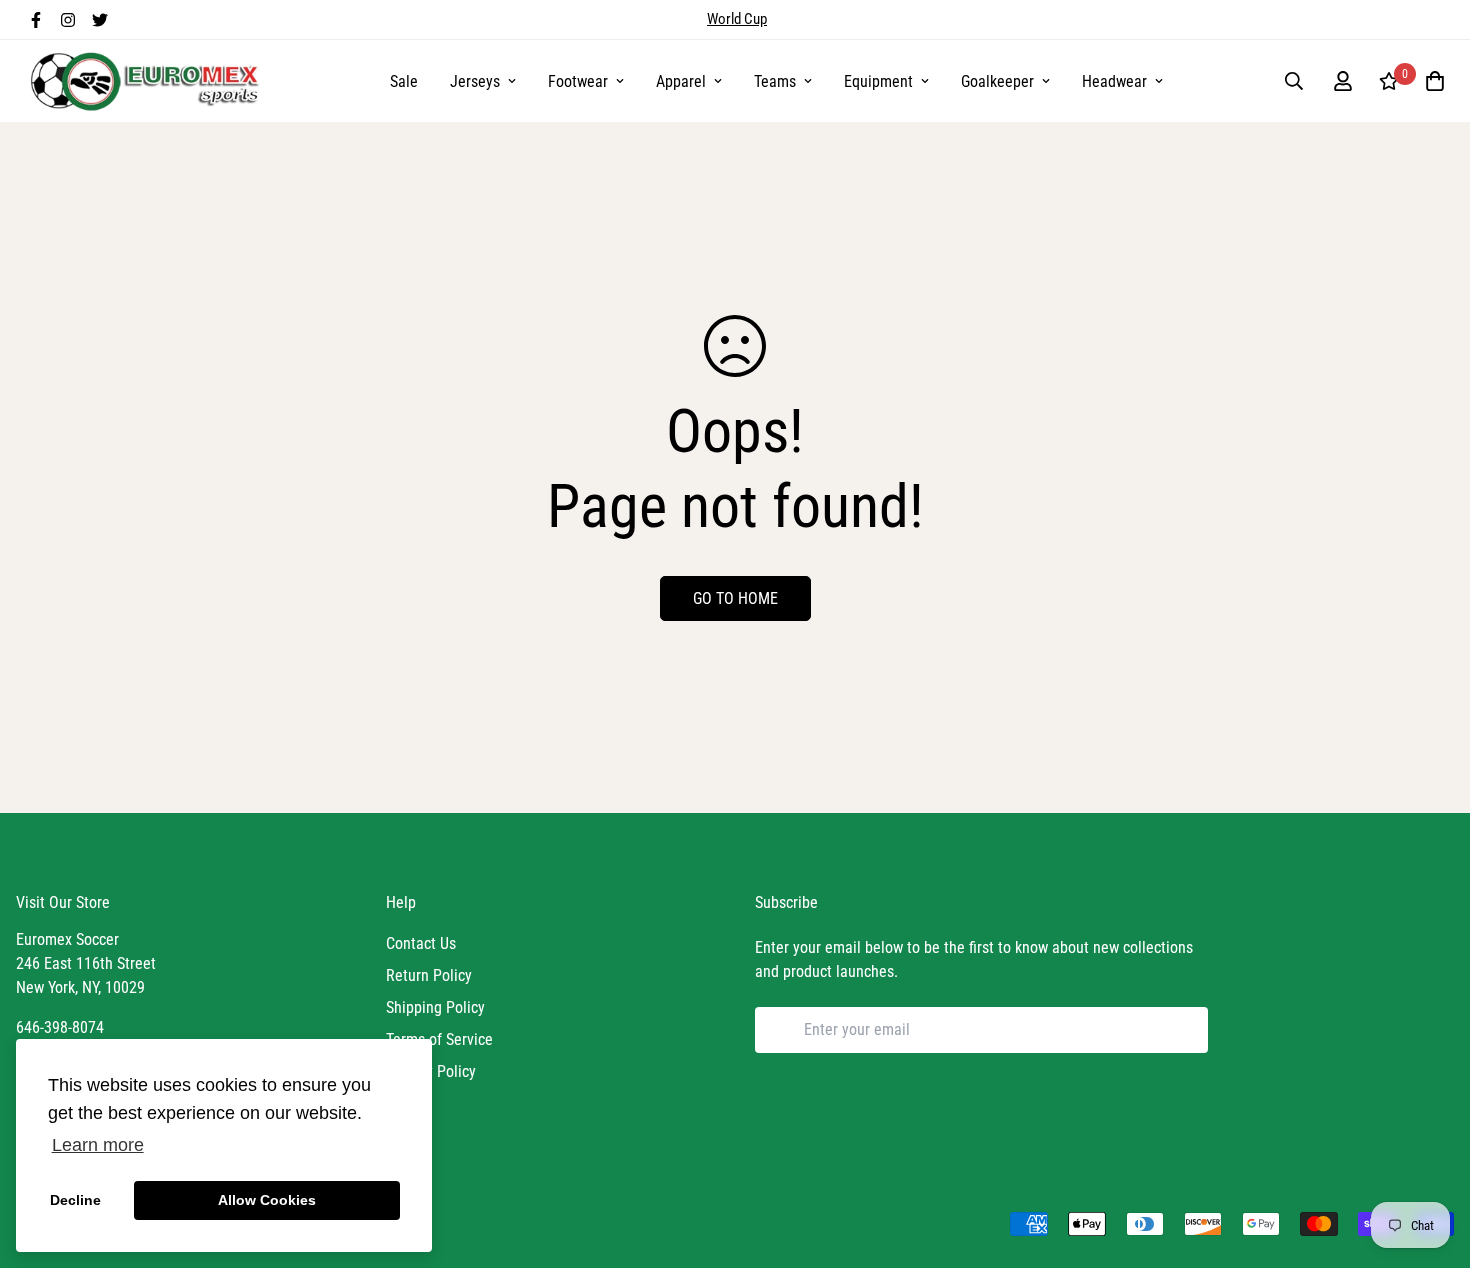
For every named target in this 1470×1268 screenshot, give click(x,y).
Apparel (681, 81)
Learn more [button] (98, 1145)
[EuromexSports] (148, 81)
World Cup (737, 19)
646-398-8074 (60, 1027)
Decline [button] (75, 1200)
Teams (775, 81)
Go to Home (735, 598)
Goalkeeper (997, 81)
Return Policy (429, 975)
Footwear (578, 81)
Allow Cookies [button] (267, 1200)
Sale (404, 81)
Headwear (1114, 81)
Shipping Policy (435, 1007)
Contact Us (421, 943)
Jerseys (475, 81)
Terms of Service (439, 1039)
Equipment (878, 81)
